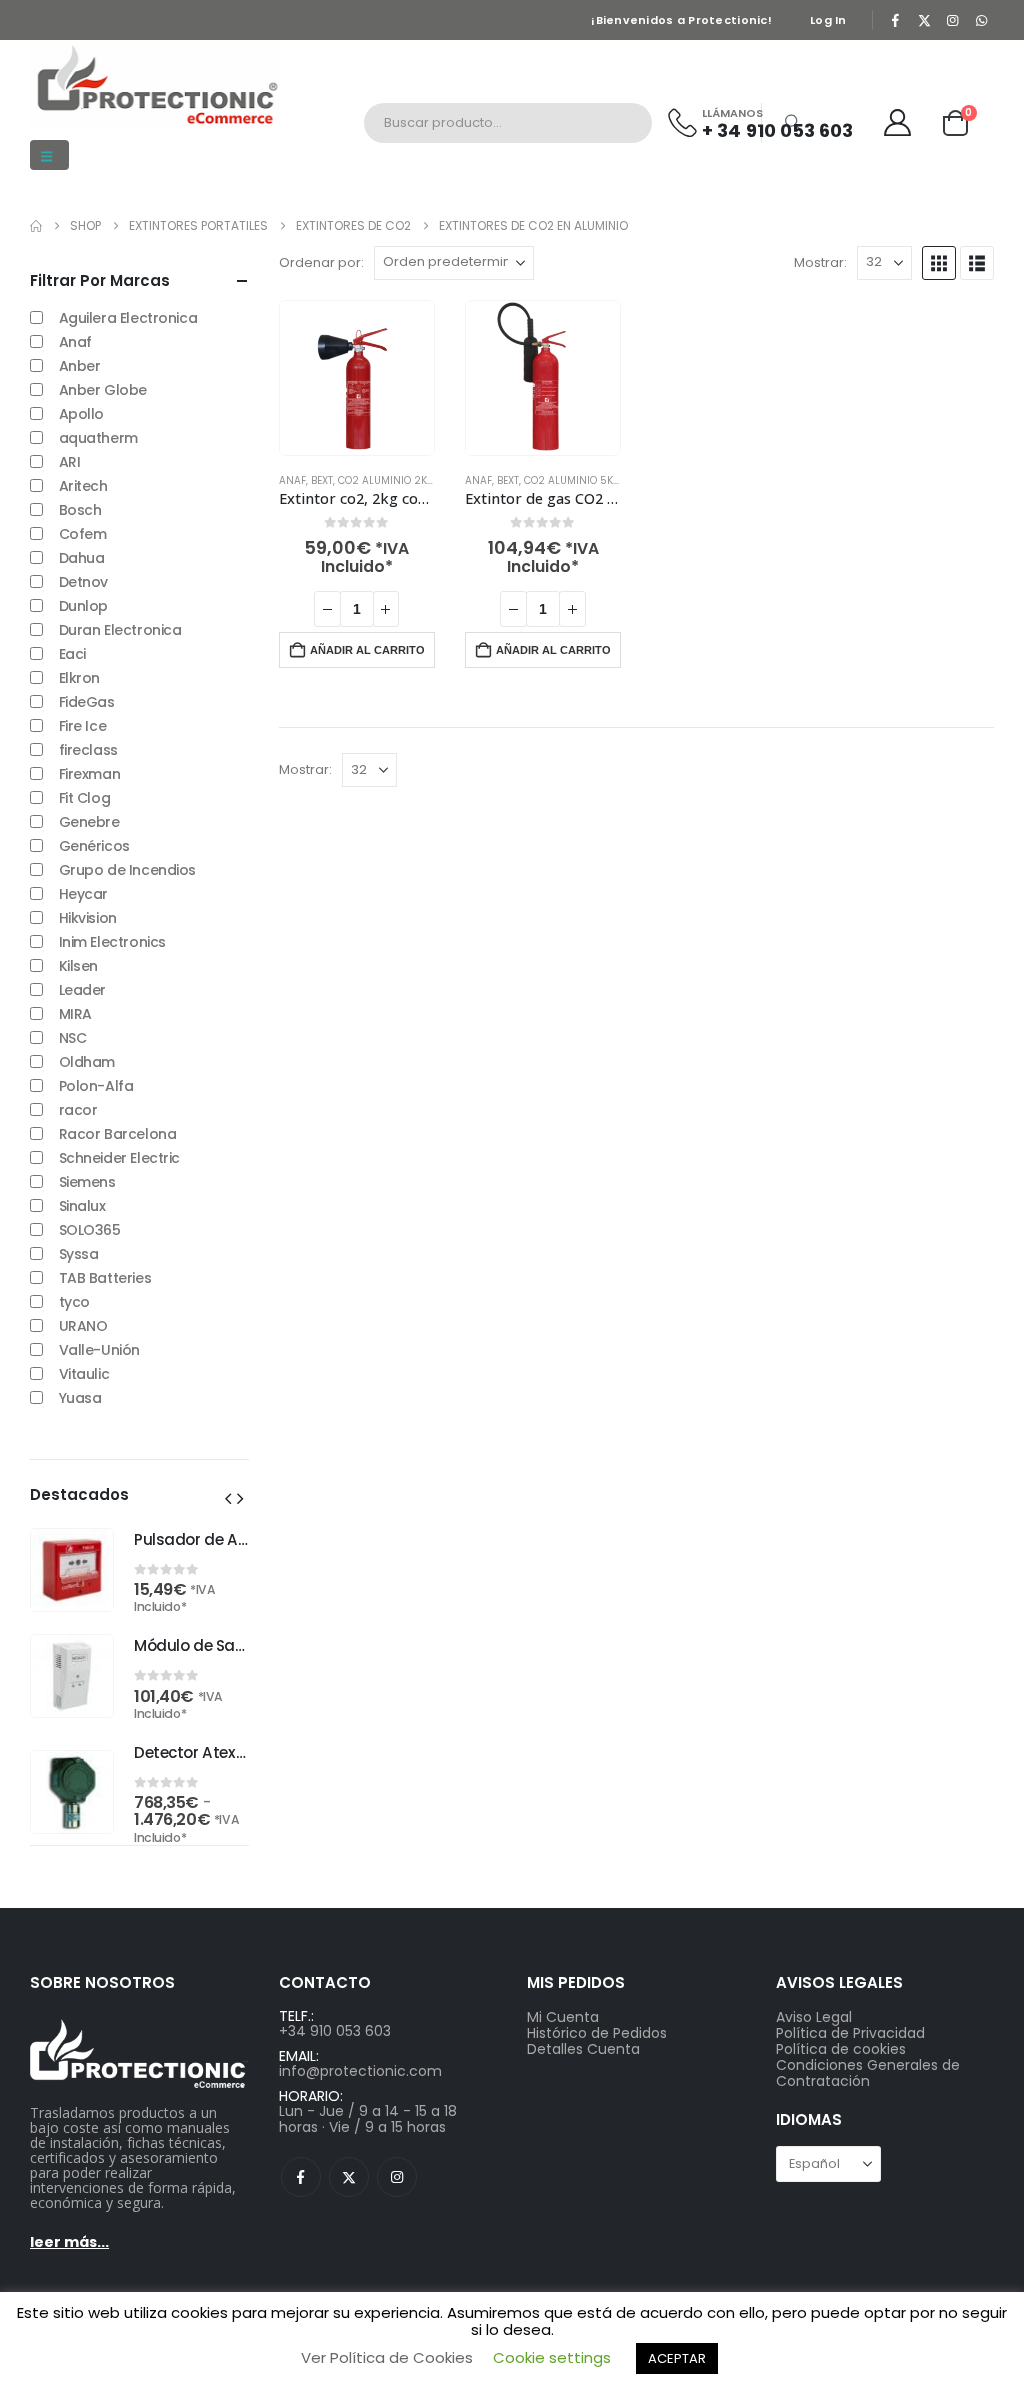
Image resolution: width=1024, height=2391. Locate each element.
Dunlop (83, 606)
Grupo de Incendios (127, 870)
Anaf (292, 480)
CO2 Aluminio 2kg (386, 480)
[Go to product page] (357, 378)
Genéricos (94, 846)
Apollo (81, 414)
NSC (73, 1038)
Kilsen (78, 966)
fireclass (88, 750)
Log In (828, 20)
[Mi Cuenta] (898, 122)
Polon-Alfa (96, 1086)
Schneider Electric (119, 1158)
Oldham (87, 1062)
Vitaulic (84, 1374)
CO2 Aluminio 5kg (572, 480)
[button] (49, 155)
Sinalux (82, 1206)
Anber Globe (103, 390)
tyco (74, 1302)
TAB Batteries (105, 1278)
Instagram (397, 2177)
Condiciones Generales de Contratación (868, 2073)
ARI (70, 462)
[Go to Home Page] (36, 226)
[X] (924, 20)
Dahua (82, 558)
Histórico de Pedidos (597, 2033)
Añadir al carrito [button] (367, 650)
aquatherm (98, 438)
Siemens (87, 1182)
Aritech (83, 486)
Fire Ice (83, 726)
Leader (82, 990)
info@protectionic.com (360, 2071)
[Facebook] (896, 20)
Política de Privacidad (850, 2033)
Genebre (89, 822)
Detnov (83, 582)
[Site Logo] (155, 84)
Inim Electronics (112, 942)
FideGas (87, 702)
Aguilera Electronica (128, 318)
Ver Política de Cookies (387, 2357)
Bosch (80, 510)
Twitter (349, 2177)
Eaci (72, 654)
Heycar (83, 894)
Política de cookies (841, 2049)
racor (78, 1110)
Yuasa (80, 1398)
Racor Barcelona (118, 1134)
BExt (322, 480)
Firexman (90, 774)
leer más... (69, 2242)
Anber (80, 366)
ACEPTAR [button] (677, 2358)
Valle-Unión (99, 1350)
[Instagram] (953, 20)
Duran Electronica (120, 630)
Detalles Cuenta (583, 2049)
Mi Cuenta (563, 2017)
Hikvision (88, 918)
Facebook (301, 2177)
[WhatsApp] (981, 20)
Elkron (79, 678)
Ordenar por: (321, 263)
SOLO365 (90, 1230)
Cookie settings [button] (552, 2357)
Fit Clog (85, 798)
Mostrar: (820, 263)
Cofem (83, 534)
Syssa (79, 1254)
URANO (83, 1326)
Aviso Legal (814, 2017)
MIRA (75, 1014)
